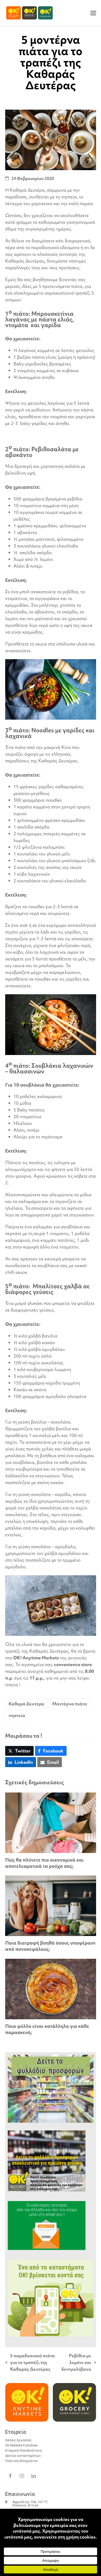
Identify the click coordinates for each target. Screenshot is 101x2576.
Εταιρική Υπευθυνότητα (24, 2450)
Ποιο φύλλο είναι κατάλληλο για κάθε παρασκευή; (47, 2029)
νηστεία (17, 1715)
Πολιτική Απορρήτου (21, 2461)
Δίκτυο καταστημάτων (23, 2456)
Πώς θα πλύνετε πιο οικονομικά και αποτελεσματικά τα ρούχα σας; (44, 1863)
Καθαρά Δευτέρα (26, 1704)
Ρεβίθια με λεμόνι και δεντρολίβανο (76, 2363)
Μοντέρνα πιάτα (70, 1704)
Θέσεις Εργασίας (18, 2440)
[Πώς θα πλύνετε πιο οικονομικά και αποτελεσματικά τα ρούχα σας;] (51, 1822)
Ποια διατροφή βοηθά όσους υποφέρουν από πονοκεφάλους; (50, 1946)
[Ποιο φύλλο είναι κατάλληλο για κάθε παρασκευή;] (51, 1988)
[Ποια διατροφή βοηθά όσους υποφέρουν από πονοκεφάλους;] (51, 1905)
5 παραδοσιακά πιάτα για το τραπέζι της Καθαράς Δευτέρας (30, 2363)
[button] (93, 13)
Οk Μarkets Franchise (21, 2445)
